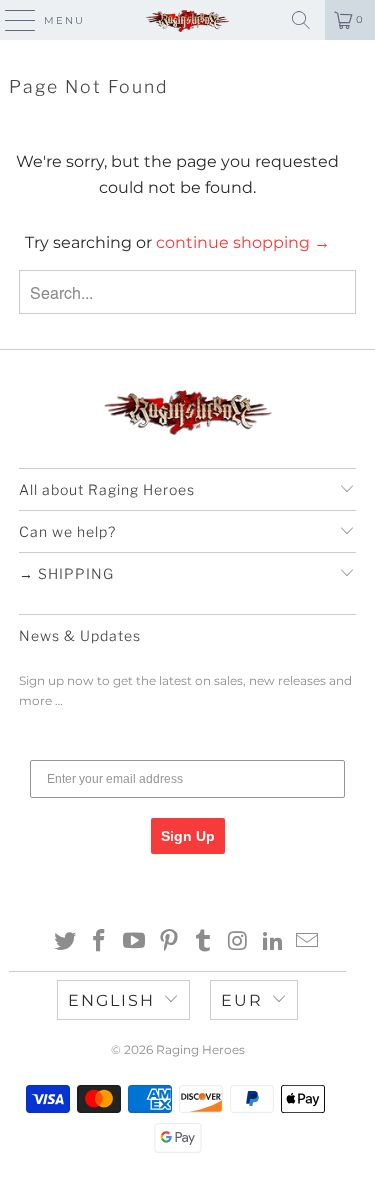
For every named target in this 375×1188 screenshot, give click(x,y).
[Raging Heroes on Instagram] (239, 942)
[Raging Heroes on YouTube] (135, 942)
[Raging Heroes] (188, 20)
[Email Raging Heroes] (308, 942)
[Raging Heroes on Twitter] (65, 942)
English (111, 1000)
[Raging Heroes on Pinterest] (169, 942)
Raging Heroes (200, 1049)
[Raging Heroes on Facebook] (100, 942)
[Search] (301, 20)
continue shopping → (243, 242)
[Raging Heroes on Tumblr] (204, 942)
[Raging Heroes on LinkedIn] (273, 942)
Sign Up (188, 836)
